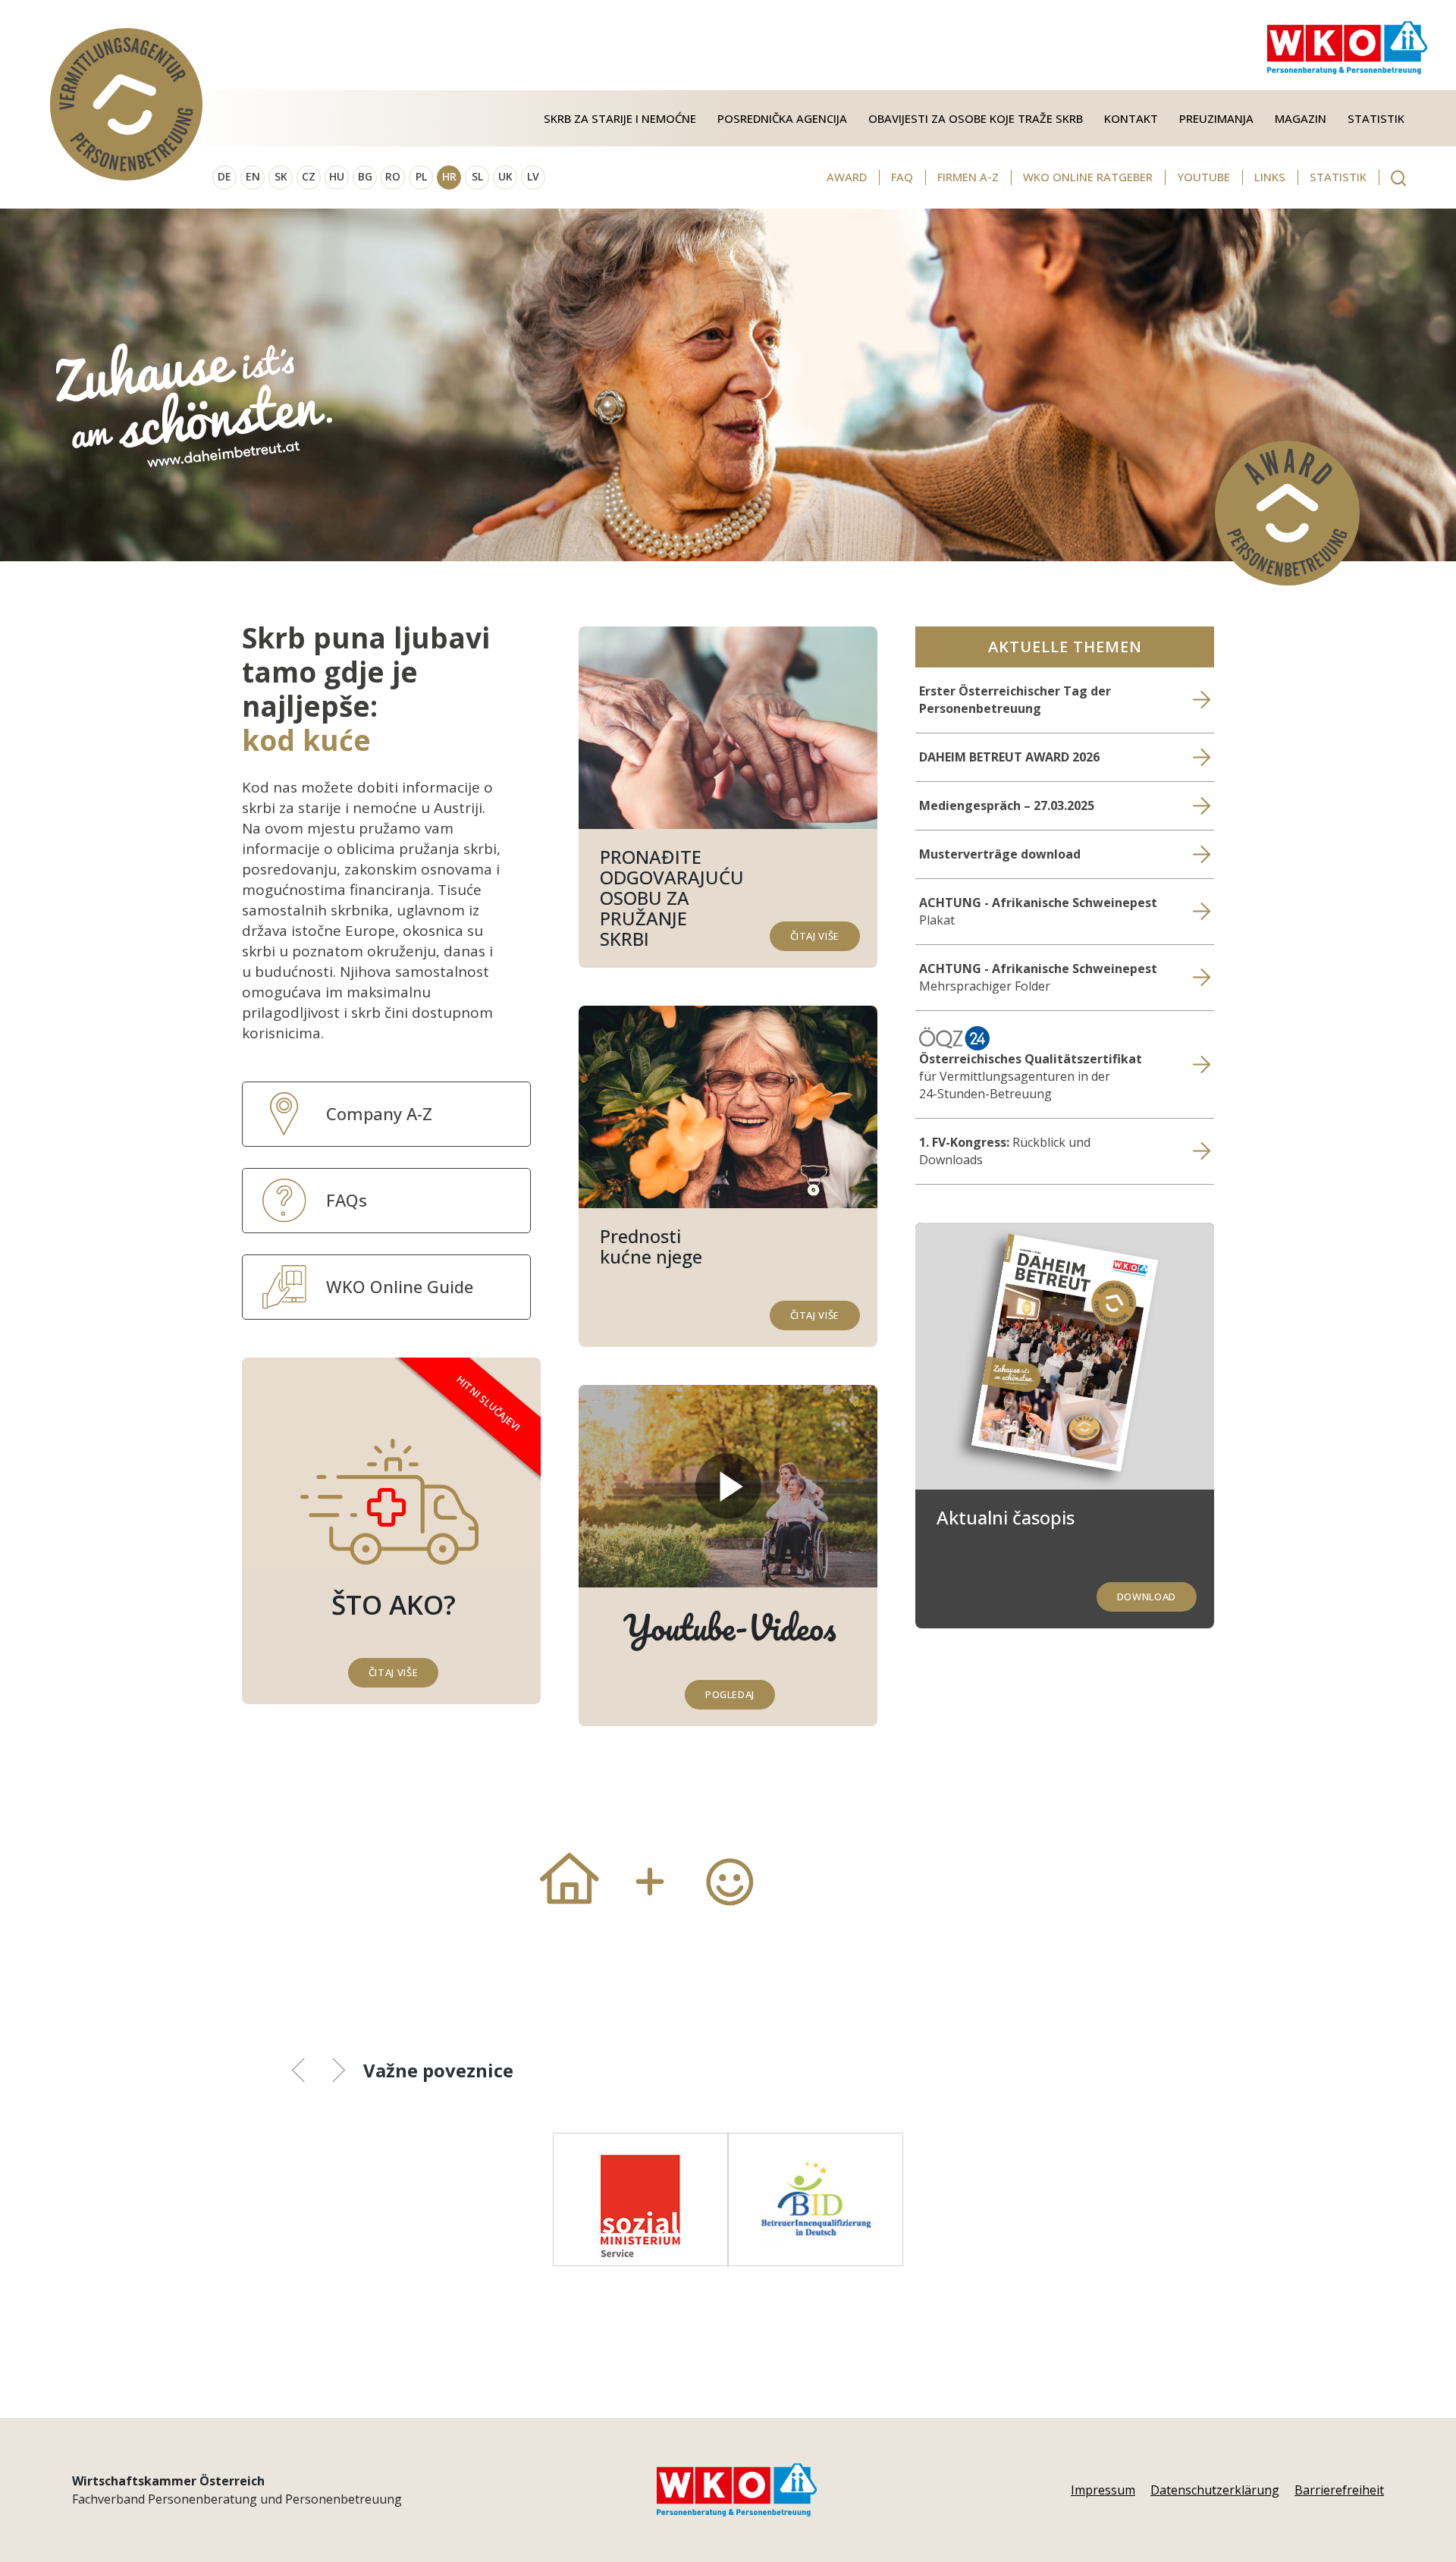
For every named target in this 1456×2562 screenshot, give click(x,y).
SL (477, 176)
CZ (309, 176)
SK (281, 176)
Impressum (1103, 2490)
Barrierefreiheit (1339, 2490)
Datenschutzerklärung (1215, 2490)
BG (365, 176)
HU (337, 176)
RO (393, 176)
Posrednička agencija (782, 118)
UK (505, 176)
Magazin (1301, 118)
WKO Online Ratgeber (1088, 177)
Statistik (1376, 118)
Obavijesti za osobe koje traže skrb (976, 118)
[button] (310, 2073)
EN (253, 176)
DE (224, 176)
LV (533, 176)
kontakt (1131, 118)
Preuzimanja (1216, 118)
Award (847, 177)
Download (1147, 1597)
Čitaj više (815, 936)
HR (449, 176)
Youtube (1203, 177)
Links (1270, 177)
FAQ (902, 177)
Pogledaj (730, 1694)
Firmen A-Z (968, 177)
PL (421, 176)
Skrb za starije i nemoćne (620, 118)
